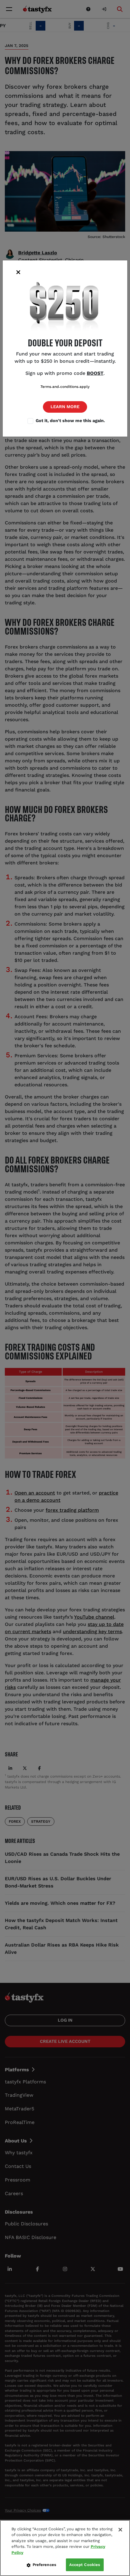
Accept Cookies (85, 2565)
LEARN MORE (65, 407)
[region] (65, 2548)
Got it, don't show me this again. (70, 421)
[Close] (120, 2530)
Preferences (44, 2565)
